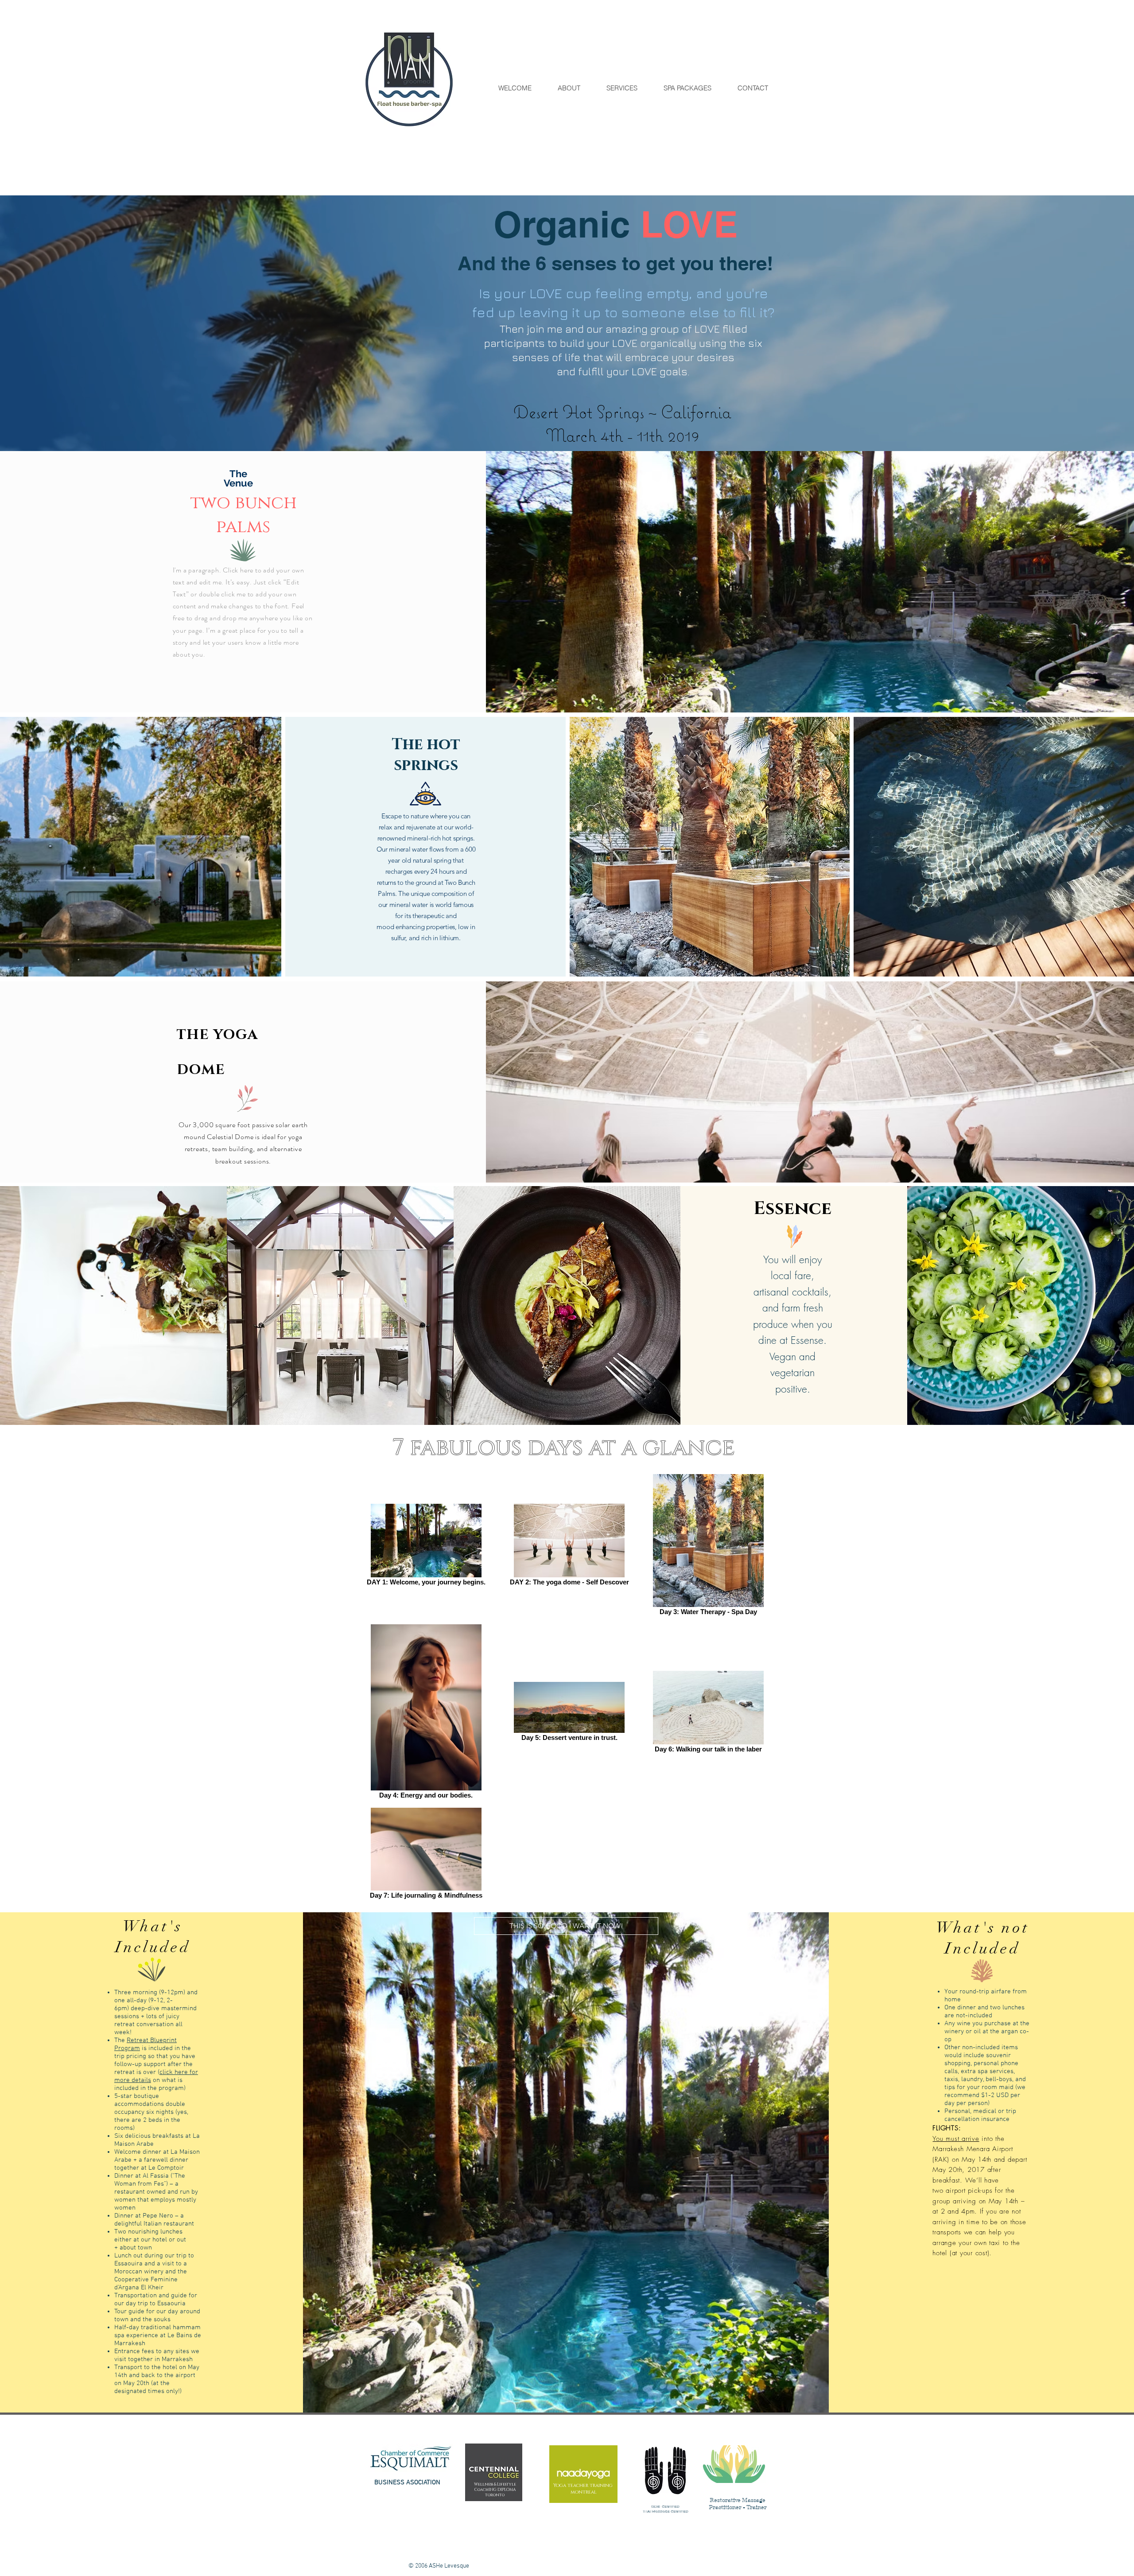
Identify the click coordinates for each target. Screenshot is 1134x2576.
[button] (566, 1926)
